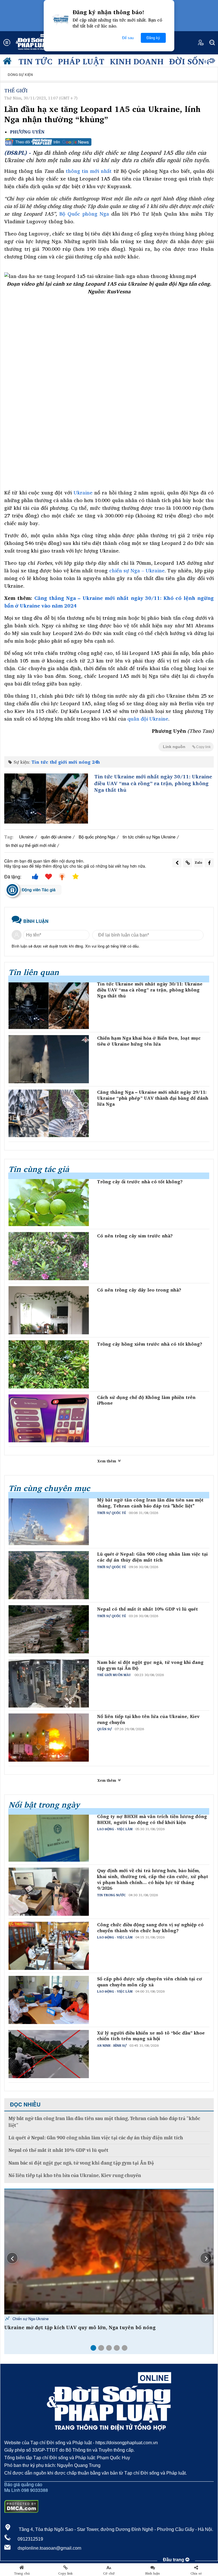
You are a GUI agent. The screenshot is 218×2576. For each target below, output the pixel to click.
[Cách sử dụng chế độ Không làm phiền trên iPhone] (49, 1418)
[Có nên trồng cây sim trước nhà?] (49, 1256)
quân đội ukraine (56, 837)
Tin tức (35, 61)
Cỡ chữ (109, 2573)
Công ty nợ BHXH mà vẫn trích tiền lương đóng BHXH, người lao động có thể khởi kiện (152, 1819)
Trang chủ (22, 2573)
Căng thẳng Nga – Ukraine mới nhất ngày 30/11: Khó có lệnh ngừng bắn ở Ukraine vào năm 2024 (109, 602)
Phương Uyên (27, 132)
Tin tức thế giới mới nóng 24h (66, 762)
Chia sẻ (196, 2573)
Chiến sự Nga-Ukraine (30, 2319)
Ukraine (83, 492)
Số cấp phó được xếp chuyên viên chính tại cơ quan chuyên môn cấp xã (150, 1982)
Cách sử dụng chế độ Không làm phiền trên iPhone (146, 1400)
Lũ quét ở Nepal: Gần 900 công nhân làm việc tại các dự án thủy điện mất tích (152, 1557)
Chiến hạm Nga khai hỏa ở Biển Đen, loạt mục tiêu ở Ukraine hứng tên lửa (149, 1041)
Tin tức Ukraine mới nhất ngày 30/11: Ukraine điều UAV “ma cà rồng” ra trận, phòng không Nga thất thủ (153, 783)
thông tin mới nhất (89, 171)
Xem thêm (107, 1461)
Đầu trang (174, 2560)
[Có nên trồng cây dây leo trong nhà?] (49, 1310)
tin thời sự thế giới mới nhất (31, 845)
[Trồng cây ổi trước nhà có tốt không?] (49, 1202)
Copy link (65, 2573)
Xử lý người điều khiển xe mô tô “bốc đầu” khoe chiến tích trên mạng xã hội (151, 2036)
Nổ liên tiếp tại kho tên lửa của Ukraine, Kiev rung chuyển (148, 1719)
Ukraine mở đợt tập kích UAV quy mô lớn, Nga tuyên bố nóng (80, 2327)
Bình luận (153, 2573)
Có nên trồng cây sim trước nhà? (135, 1236)
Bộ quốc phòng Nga (97, 837)
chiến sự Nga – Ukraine (137, 570)
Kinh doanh (137, 61)
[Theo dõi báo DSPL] (109, 142)
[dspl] (9, 62)
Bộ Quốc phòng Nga (84, 214)
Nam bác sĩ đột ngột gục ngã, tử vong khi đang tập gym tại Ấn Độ (150, 1665)
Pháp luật (81, 61)
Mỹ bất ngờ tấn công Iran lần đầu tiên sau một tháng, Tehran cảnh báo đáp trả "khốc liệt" (150, 1503)
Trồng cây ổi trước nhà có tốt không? (140, 1182)
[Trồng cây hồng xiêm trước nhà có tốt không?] (49, 1364)
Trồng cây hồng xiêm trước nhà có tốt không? (150, 1344)
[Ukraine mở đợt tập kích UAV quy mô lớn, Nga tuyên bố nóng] (109, 2252)
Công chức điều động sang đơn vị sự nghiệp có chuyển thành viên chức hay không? (150, 1928)
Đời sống (190, 61)
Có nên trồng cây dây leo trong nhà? (139, 1290)
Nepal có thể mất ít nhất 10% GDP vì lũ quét (147, 1609)
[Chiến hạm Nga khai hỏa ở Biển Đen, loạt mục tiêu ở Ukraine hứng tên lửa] (49, 1059)
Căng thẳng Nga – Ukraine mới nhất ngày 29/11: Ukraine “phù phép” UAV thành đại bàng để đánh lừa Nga (153, 1098)
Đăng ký (153, 38)
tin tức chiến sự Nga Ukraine (149, 837)
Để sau (128, 38)
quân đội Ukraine (148, 719)
